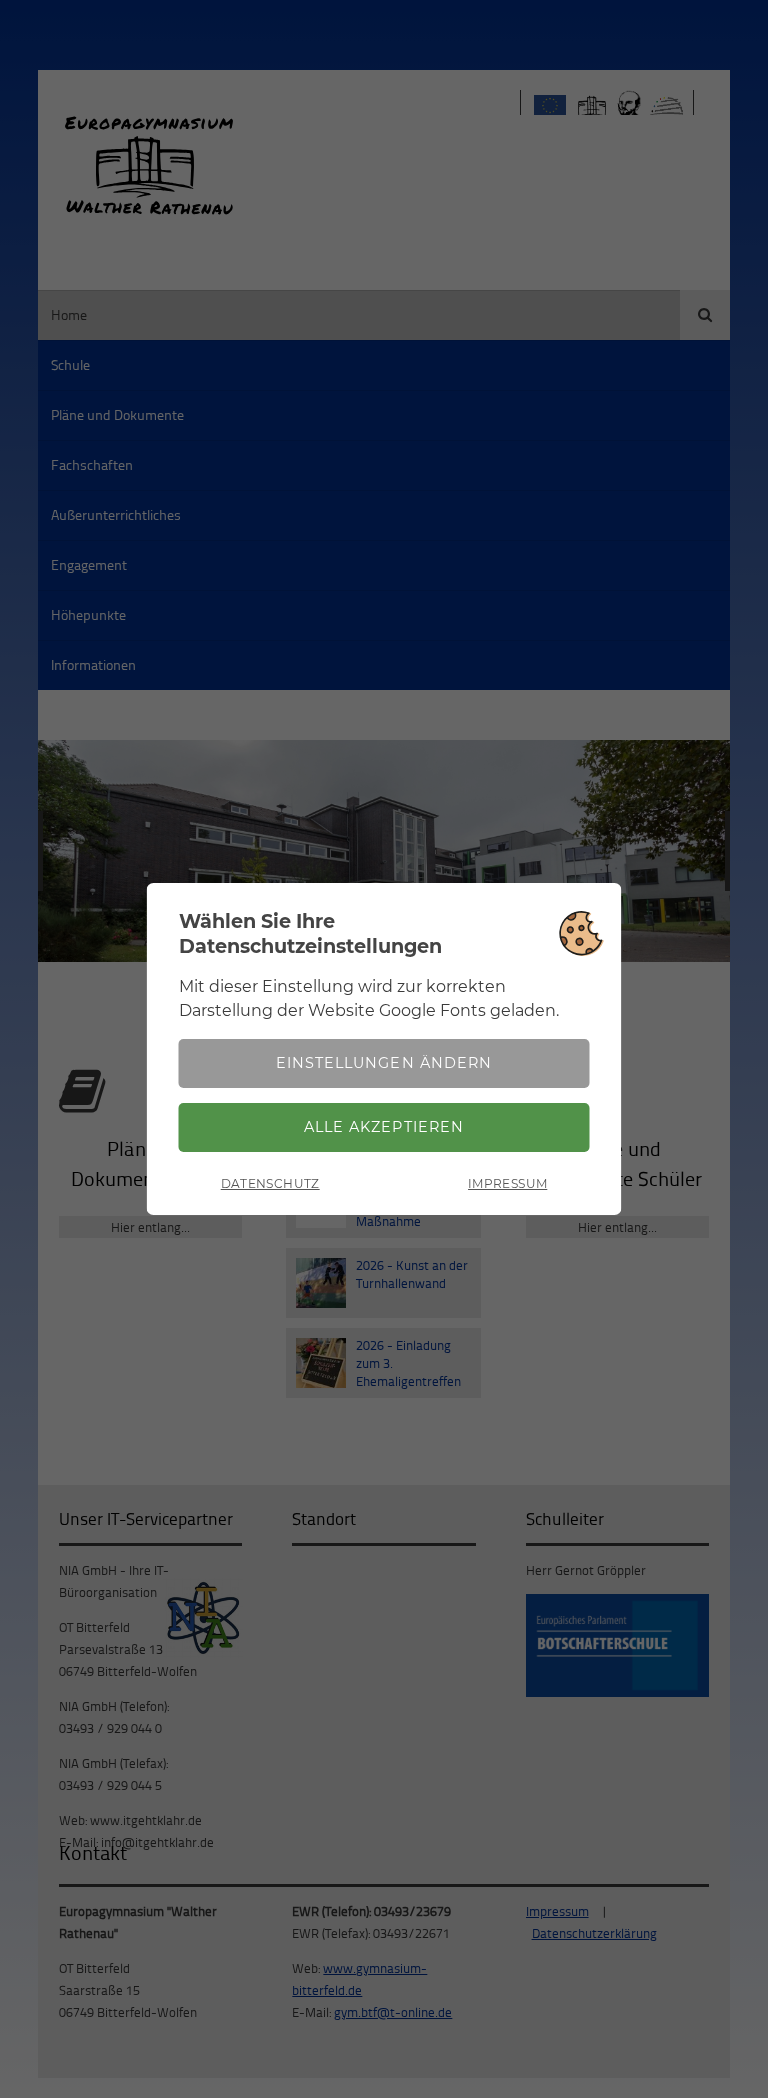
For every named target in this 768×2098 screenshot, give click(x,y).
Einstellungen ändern (383, 1063)
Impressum (507, 1183)
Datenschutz (270, 1183)
